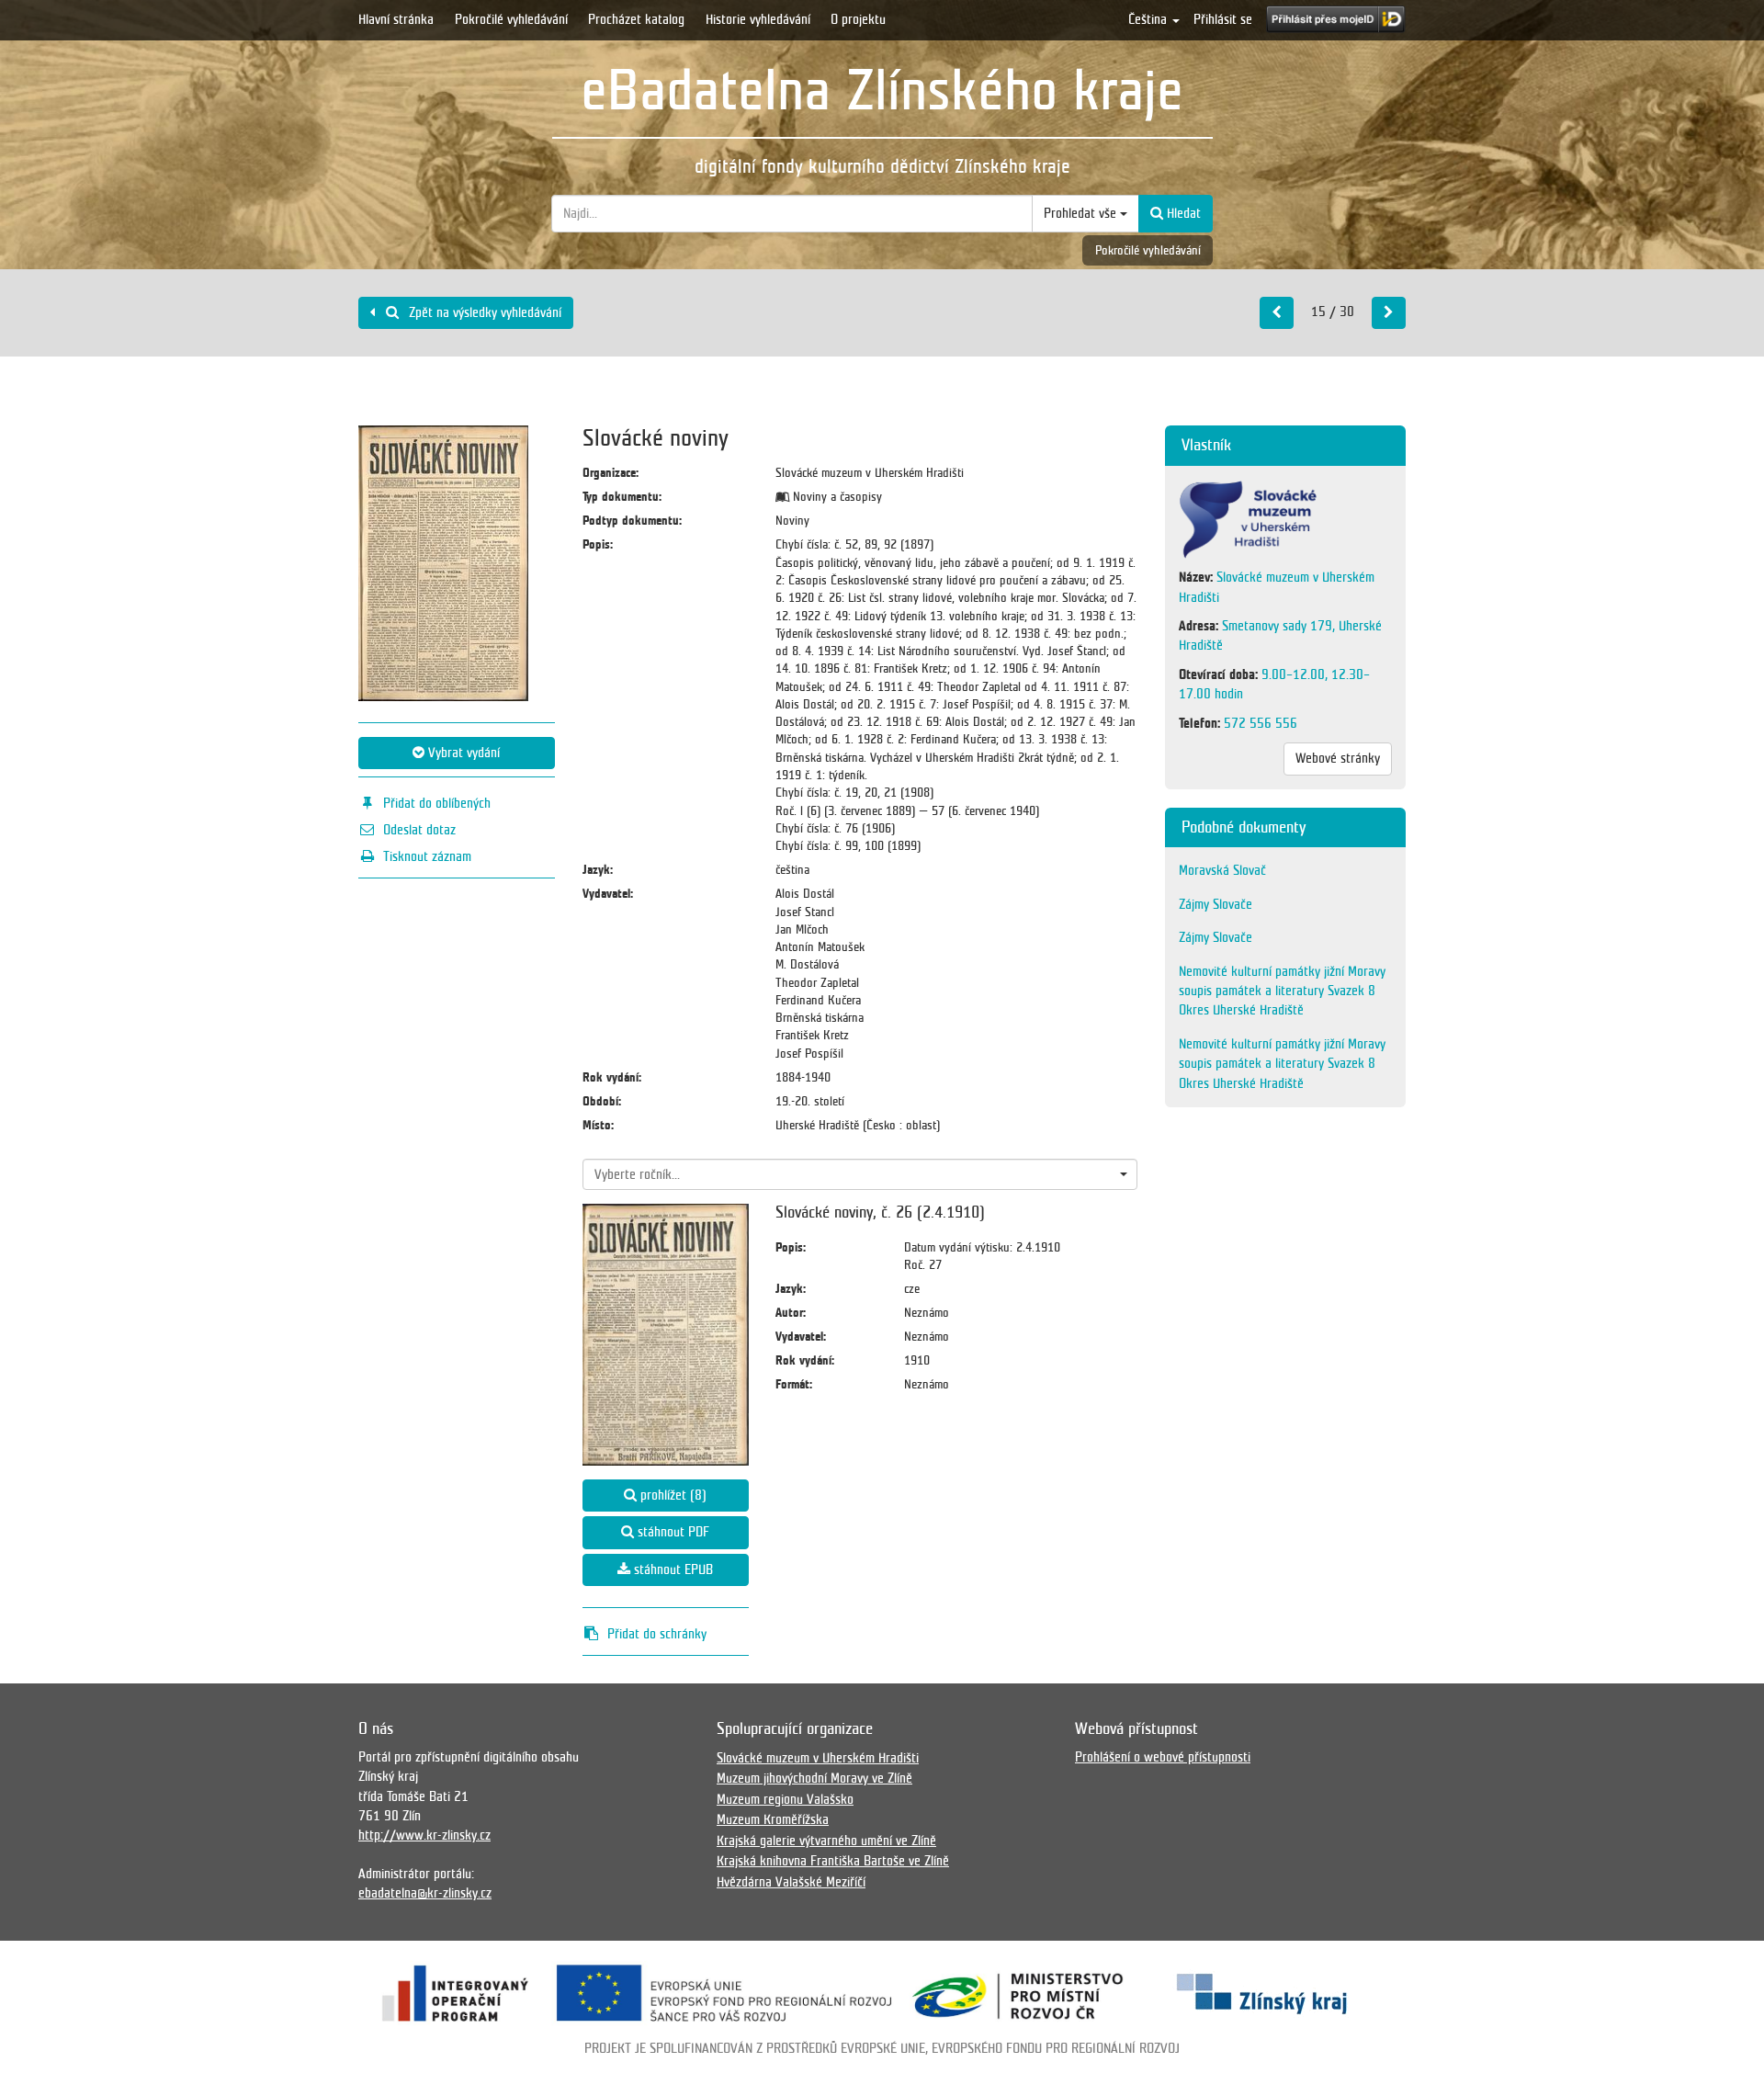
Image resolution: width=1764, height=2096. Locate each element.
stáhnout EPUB (672, 1569)
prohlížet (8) (672, 1495)
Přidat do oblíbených (437, 803)
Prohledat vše (1082, 213)
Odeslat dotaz (419, 830)
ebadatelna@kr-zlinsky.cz (425, 1893)
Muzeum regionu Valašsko (785, 1799)
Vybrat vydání (462, 753)
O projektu (858, 19)
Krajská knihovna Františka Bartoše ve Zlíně (833, 1861)
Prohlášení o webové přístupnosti (1163, 1757)
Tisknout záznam (427, 856)
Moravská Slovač (1222, 870)
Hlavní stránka (396, 19)
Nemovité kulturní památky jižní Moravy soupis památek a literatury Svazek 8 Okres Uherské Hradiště (1282, 991)
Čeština (1149, 19)
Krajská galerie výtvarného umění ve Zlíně (826, 1841)
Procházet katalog (636, 19)
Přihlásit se (1223, 19)
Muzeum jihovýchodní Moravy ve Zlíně (814, 1778)
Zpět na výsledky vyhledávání (483, 312)
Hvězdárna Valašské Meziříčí (791, 1882)
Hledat (1182, 213)
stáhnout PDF (672, 1532)
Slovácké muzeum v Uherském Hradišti (818, 1758)
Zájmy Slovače (1216, 904)
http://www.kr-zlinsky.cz (424, 1835)
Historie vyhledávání (758, 19)
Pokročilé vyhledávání (511, 19)
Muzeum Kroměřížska (773, 1819)
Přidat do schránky (657, 1634)
